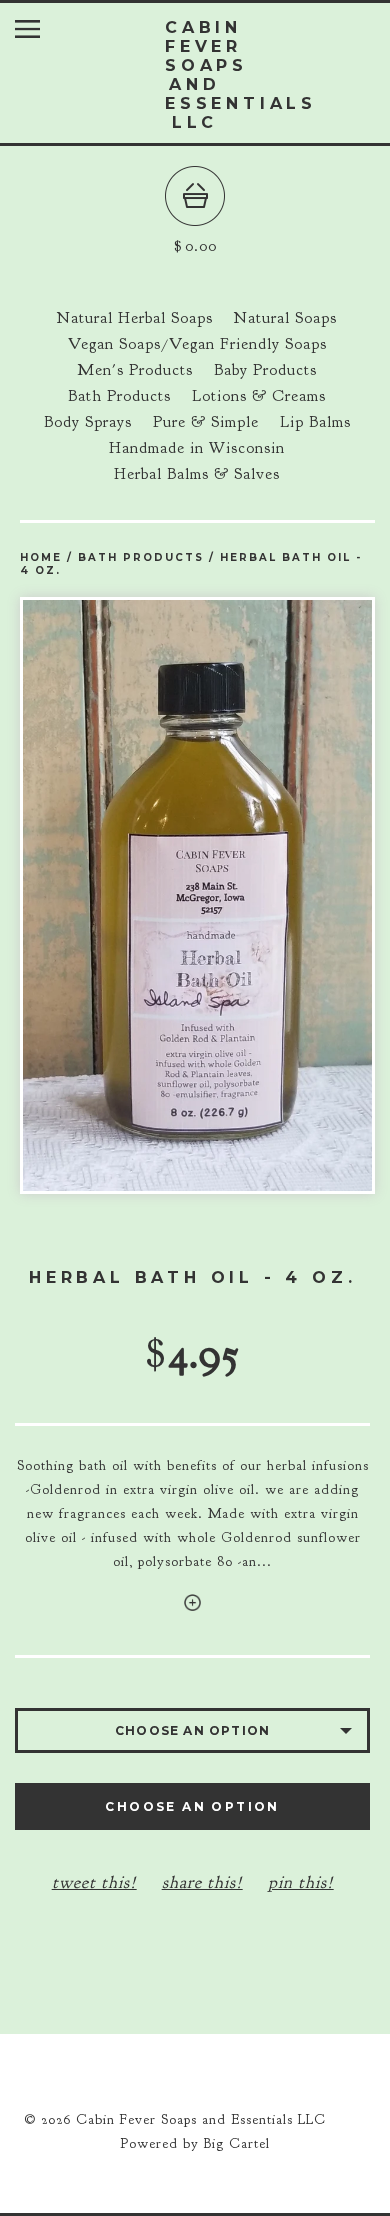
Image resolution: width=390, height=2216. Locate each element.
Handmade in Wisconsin (197, 448)
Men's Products (135, 370)
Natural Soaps (285, 318)
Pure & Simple (206, 422)
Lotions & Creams (259, 396)
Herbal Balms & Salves (197, 474)
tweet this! (94, 1882)
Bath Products (119, 396)
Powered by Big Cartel (195, 2143)
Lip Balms (315, 422)
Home (41, 557)
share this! (202, 1882)
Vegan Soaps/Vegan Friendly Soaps (197, 344)
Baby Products (265, 370)
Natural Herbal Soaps (135, 318)
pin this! (301, 1882)
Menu (42, 33)
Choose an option (192, 1806)
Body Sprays (88, 422)
